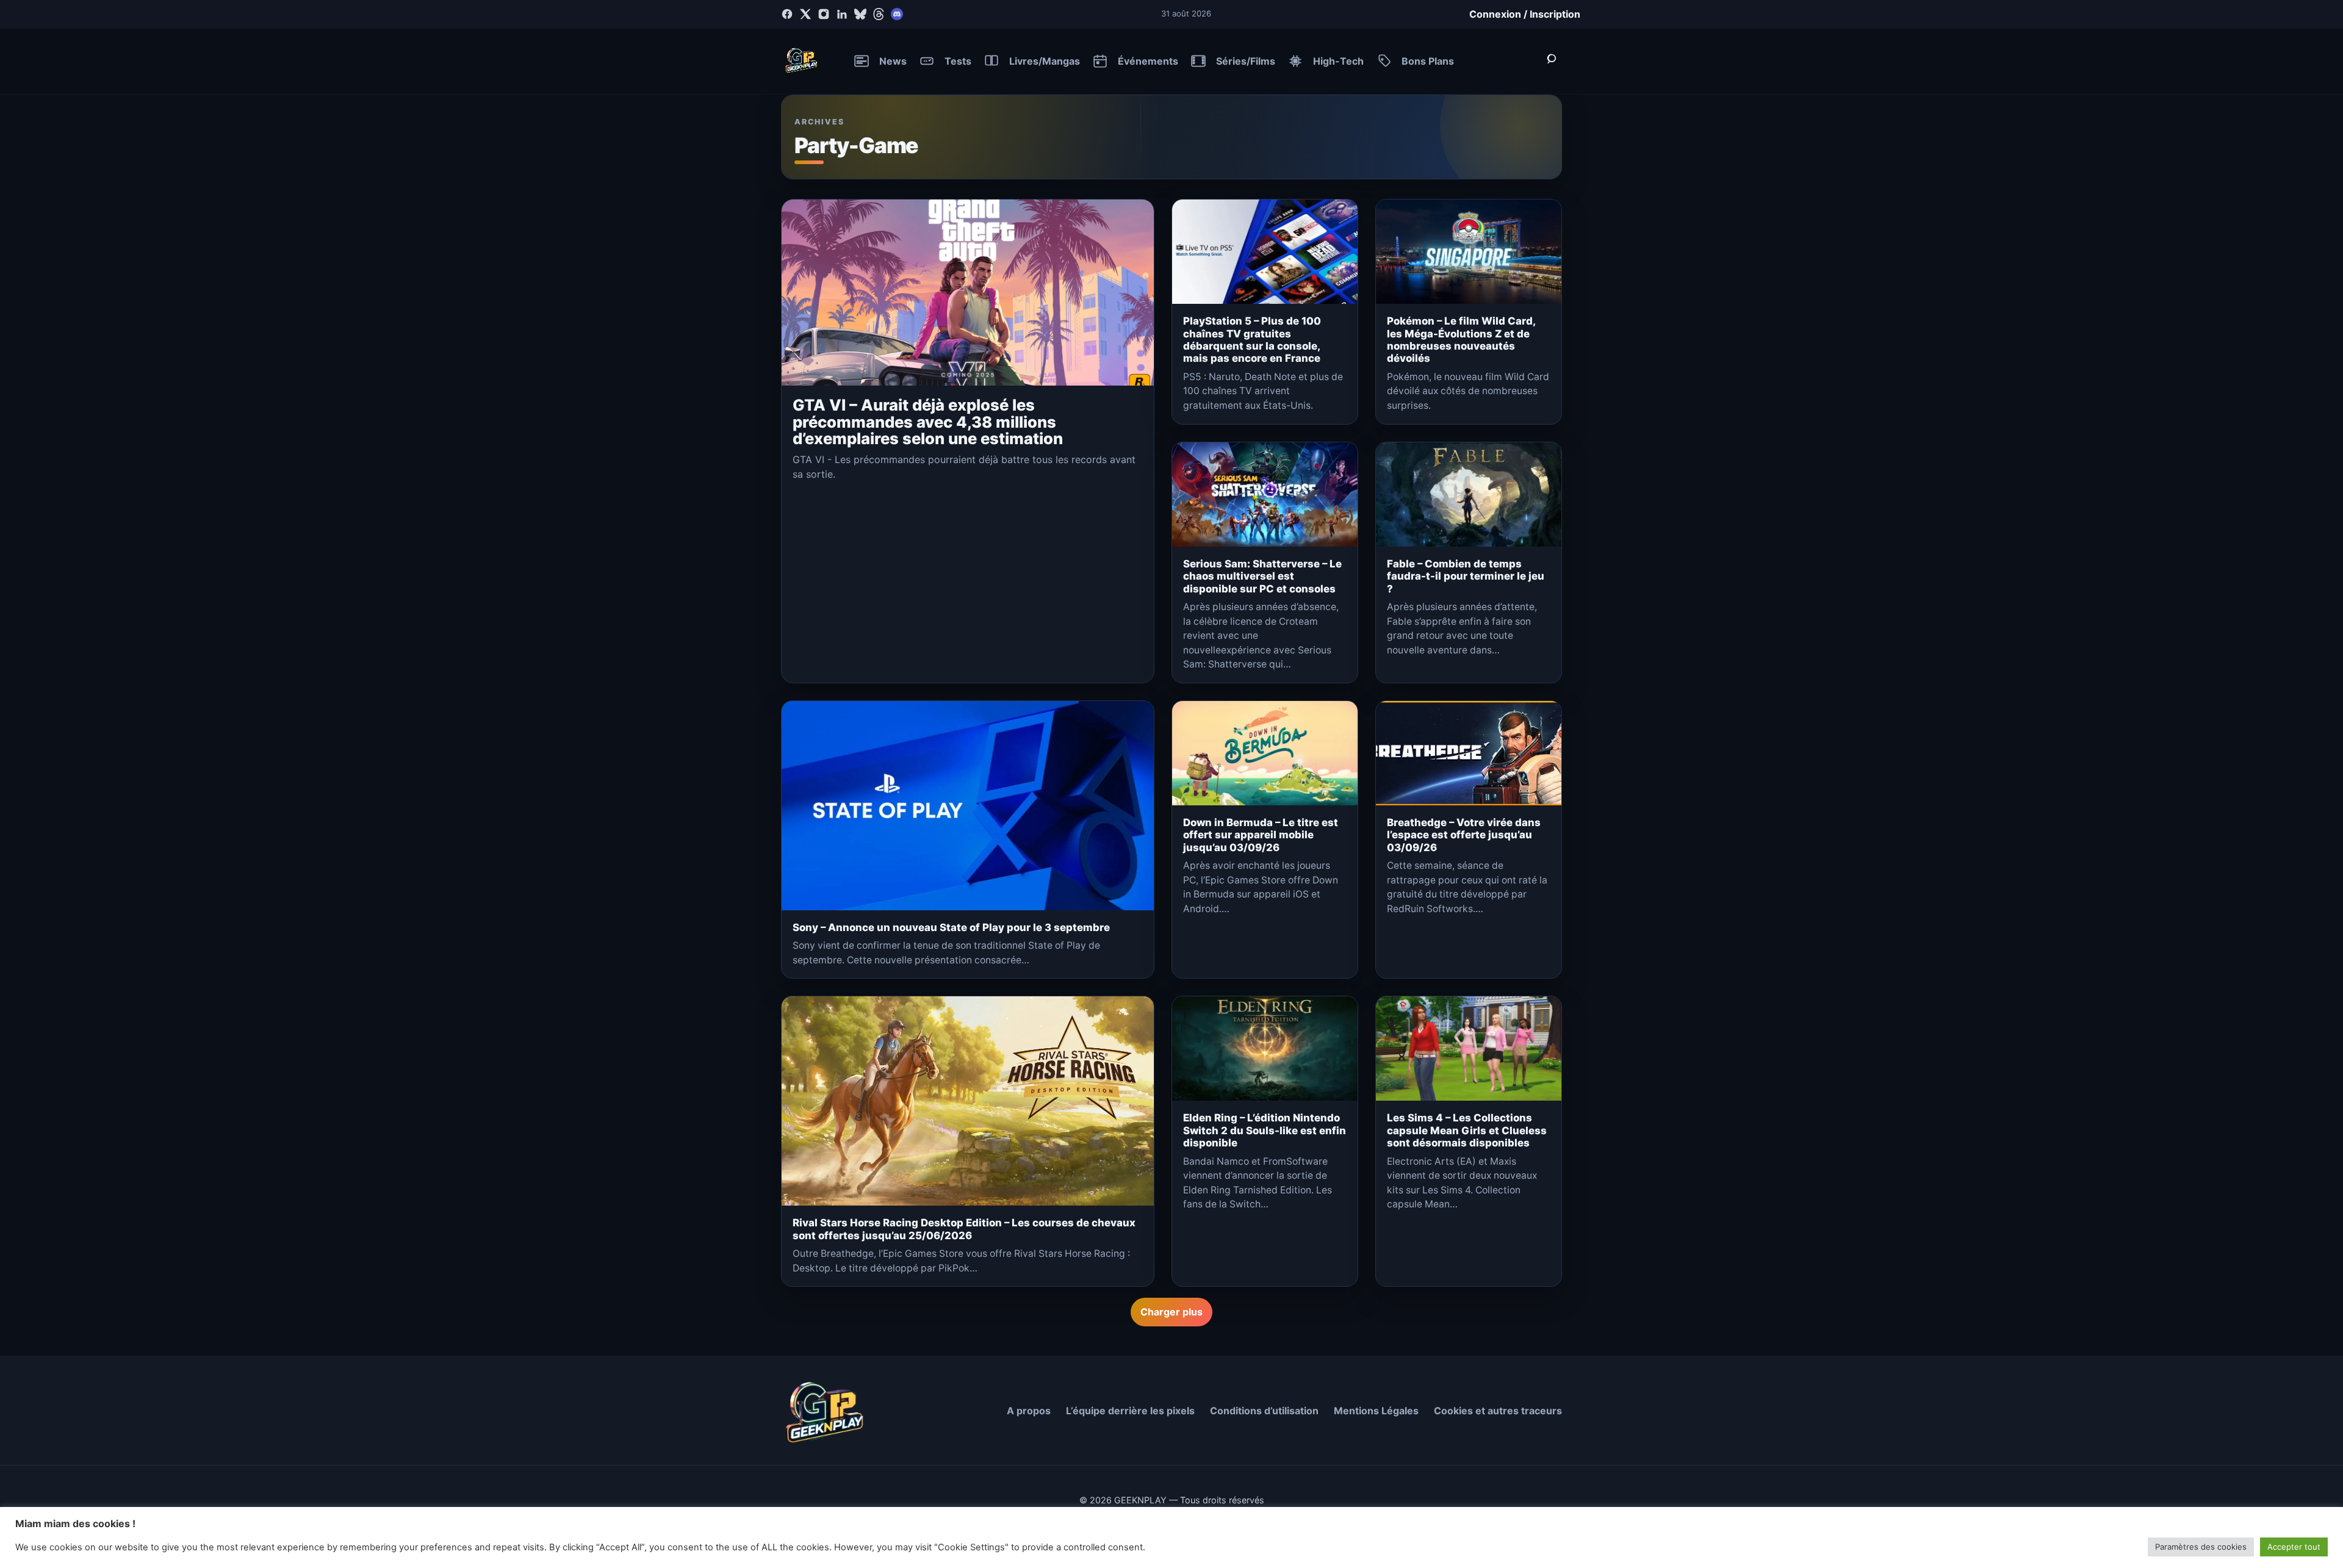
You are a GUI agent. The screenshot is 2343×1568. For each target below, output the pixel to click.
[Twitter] (805, 14)
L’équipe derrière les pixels (1130, 1411)
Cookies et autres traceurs (1498, 1411)
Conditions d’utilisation (1264, 1411)
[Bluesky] (860, 14)
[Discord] (897, 14)
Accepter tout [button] (2294, 1547)
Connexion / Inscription (1525, 14)
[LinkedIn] (842, 14)
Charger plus (1171, 1312)
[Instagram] (824, 14)
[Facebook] (787, 14)
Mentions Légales (1376, 1411)
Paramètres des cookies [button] (2201, 1547)
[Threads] (879, 14)
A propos (1029, 1411)
